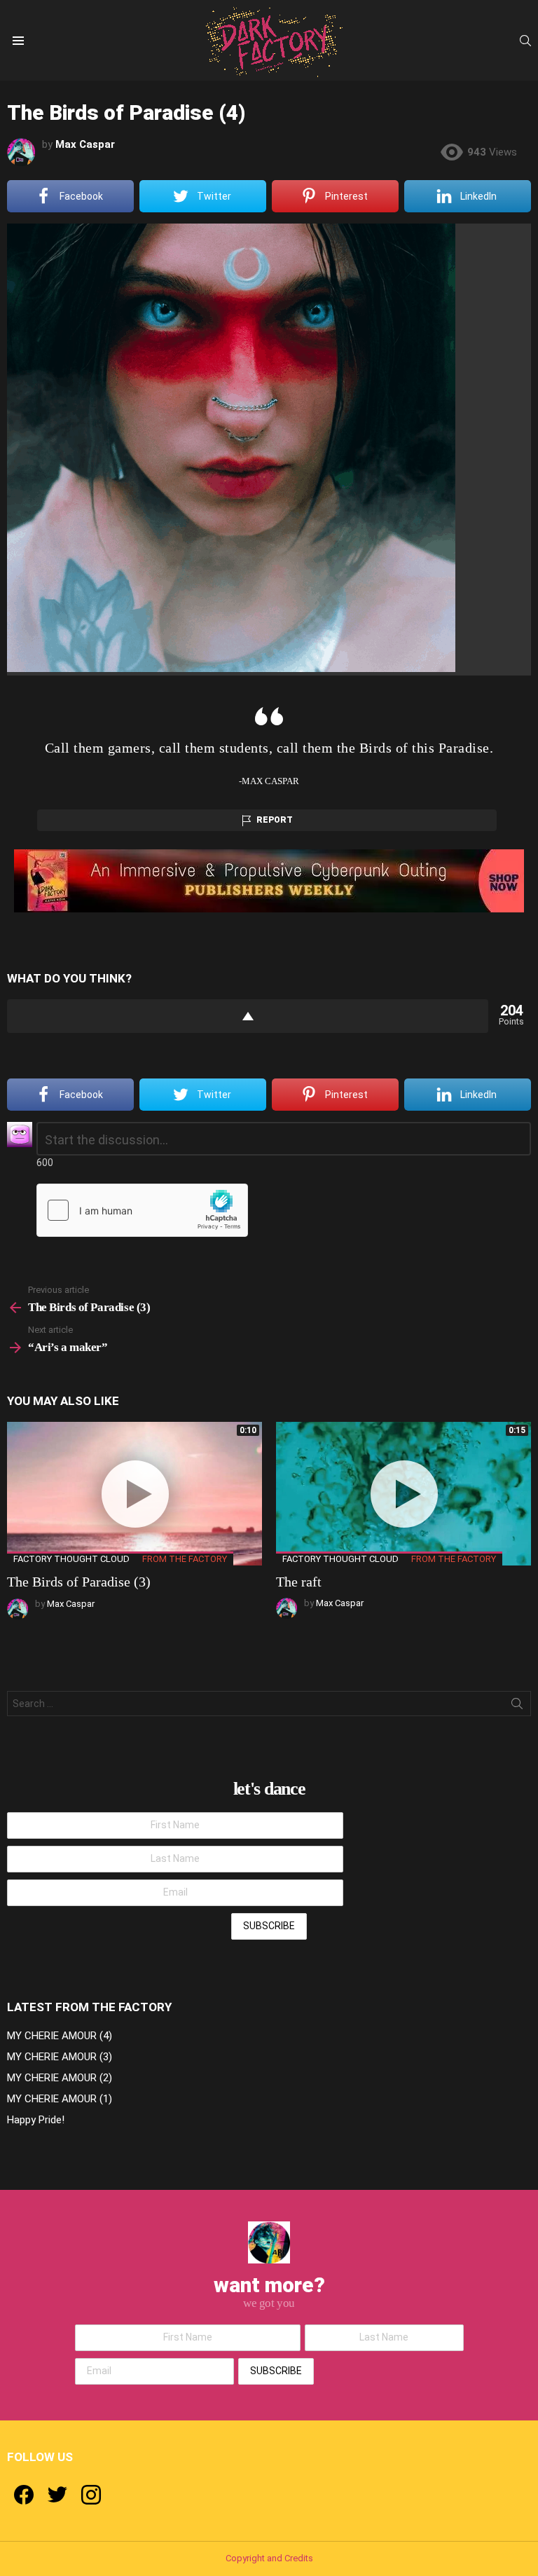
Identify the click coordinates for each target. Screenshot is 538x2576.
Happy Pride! (36, 2120)
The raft (299, 1582)
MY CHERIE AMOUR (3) (60, 2057)
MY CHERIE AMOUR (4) (60, 2036)
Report (275, 820)
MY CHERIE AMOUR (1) (60, 2099)
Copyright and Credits (269, 2558)
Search (517, 1706)
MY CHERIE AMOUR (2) (60, 2078)
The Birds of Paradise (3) (79, 1582)
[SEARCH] (525, 41)
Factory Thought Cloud (71, 1559)
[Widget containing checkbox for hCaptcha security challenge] (142, 1210)
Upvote (248, 1016)
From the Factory (185, 1559)
